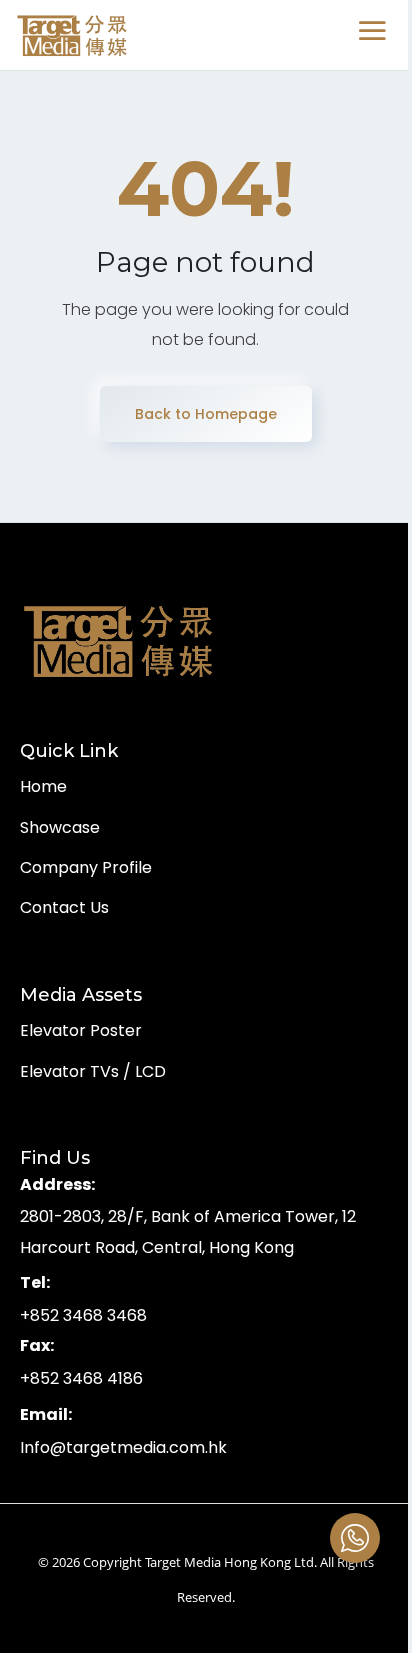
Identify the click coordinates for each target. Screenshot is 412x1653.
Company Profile (86, 867)
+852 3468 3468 (83, 1315)
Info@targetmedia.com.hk (123, 1447)
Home (43, 786)
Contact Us (64, 907)
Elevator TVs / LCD (93, 1071)
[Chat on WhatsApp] (355, 1538)
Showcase (60, 827)
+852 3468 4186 (81, 1378)
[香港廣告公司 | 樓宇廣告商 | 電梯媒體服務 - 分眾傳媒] (73, 35)
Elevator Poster (81, 1030)
